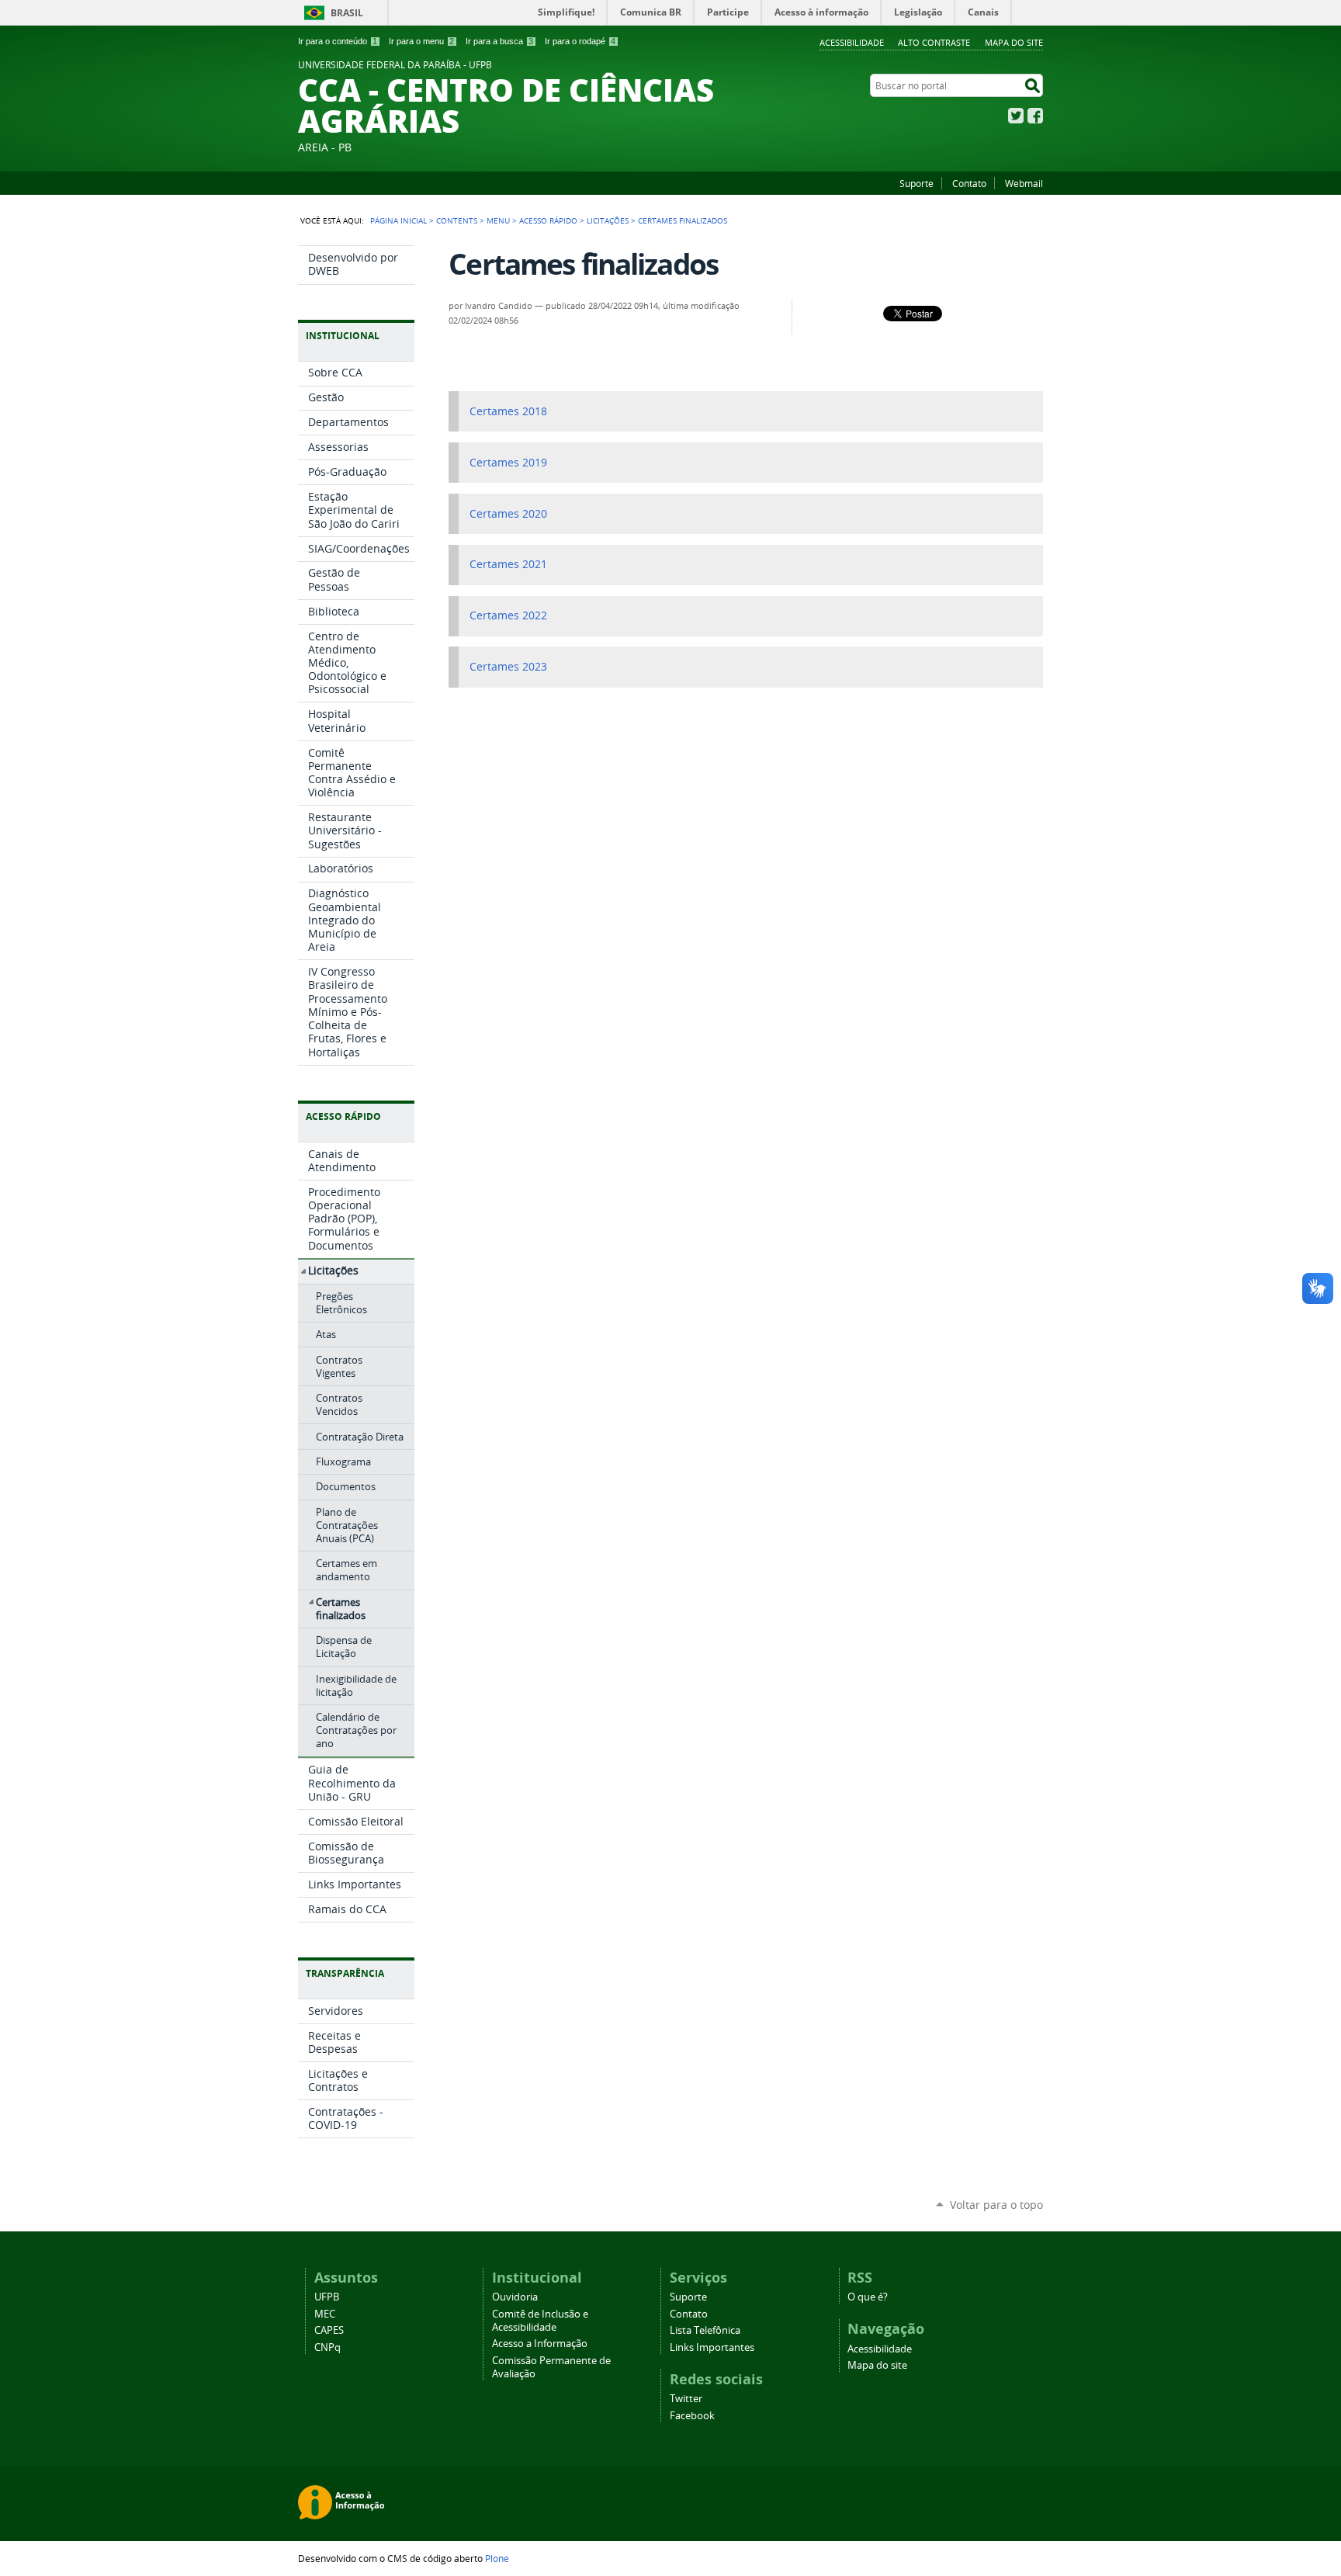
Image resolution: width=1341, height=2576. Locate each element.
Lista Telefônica (705, 2330)
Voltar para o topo (996, 2205)
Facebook (1035, 116)
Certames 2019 (508, 463)
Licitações (608, 220)
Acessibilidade (852, 42)
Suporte (917, 183)
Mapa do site (1014, 42)
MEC (325, 2314)
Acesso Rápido (548, 220)
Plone (497, 2558)
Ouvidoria (515, 2297)
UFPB (327, 2297)
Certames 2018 (508, 411)
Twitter (1016, 116)
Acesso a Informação (540, 2344)
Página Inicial (398, 220)
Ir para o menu (421, 41)
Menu (498, 220)
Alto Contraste (934, 42)
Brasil (347, 13)
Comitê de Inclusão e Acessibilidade (540, 2321)
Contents (457, 220)
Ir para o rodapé (580, 41)
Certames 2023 (508, 667)
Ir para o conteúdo (338, 41)
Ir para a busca (499, 41)
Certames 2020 (508, 514)
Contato (969, 183)
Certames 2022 (508, 615)
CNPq (327, 2347)
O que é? (868, 2297)
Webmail (1024, 183)
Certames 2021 (508, 564)
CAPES (329, 2330)
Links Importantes (712, 2347)
